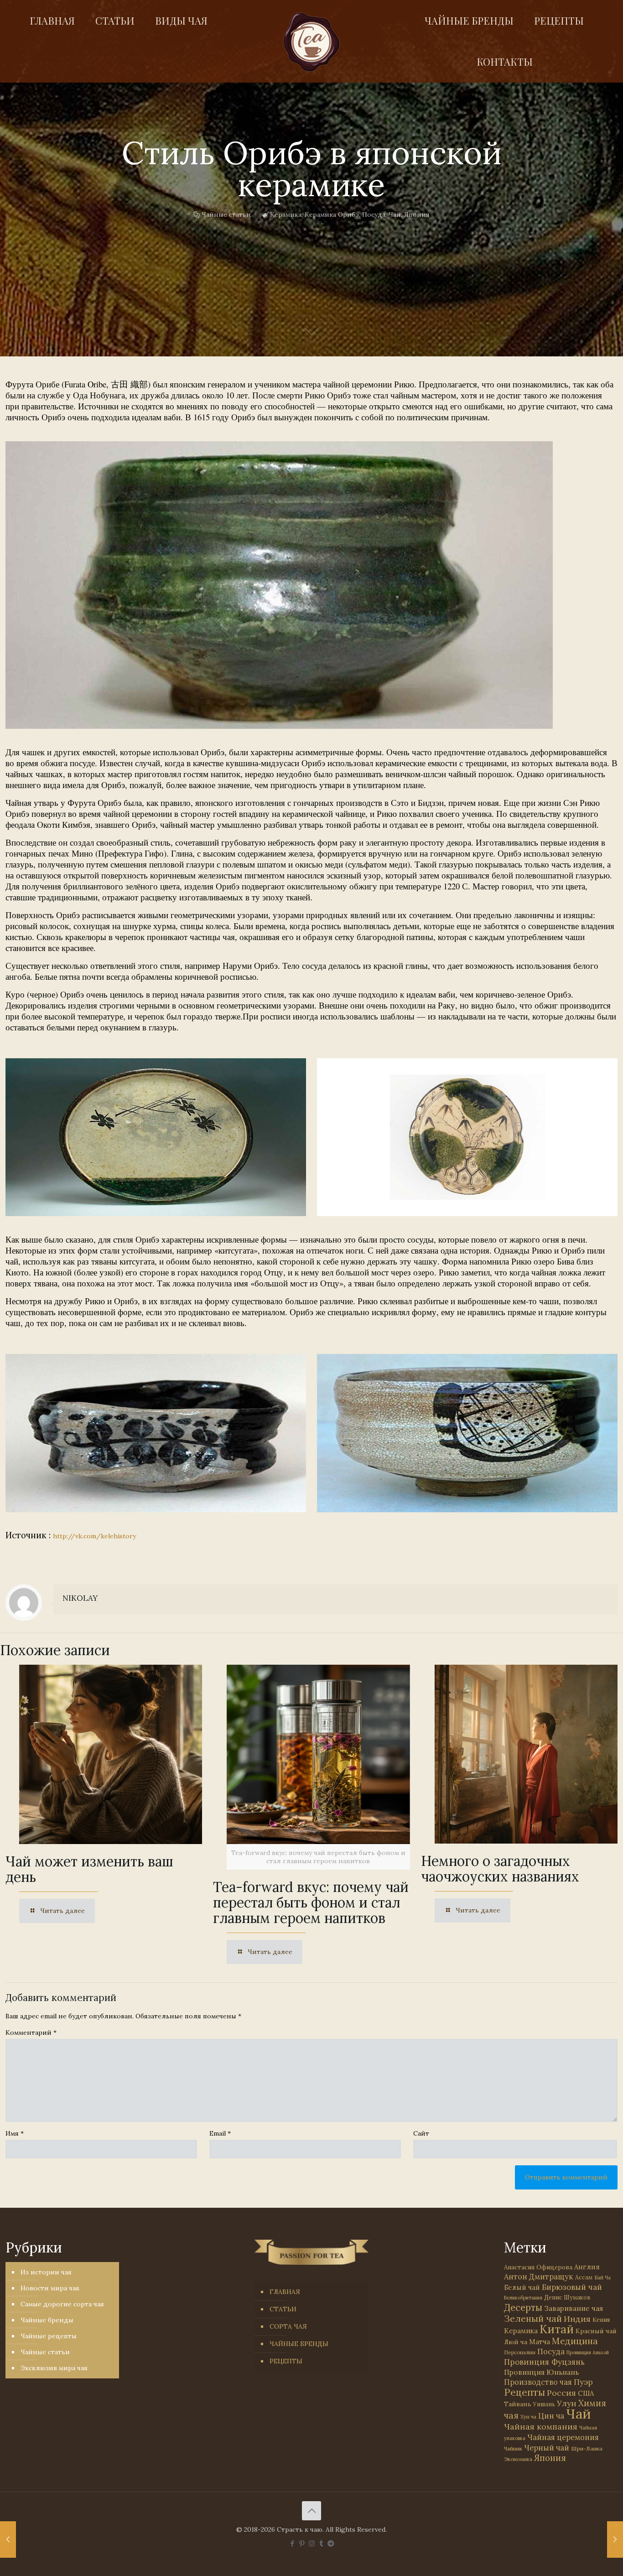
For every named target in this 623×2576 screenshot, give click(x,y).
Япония (417, 214)
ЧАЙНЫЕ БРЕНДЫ (299, 2344)
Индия (577, 2319)
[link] (279, 585)
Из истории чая (46, 2272)
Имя (15, 2133)
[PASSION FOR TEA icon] (331, 2543)
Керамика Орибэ (332, 214)
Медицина (575, 2341)
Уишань (544, 2404)
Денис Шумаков (567, 2297)
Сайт (421, 2133)
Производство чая (538, 2382)
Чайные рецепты (49, 2336)
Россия (561, 2393)
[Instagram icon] (312, 2543)
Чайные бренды (47, 2320)
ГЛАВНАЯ (285, 2292)
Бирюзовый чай (572, 2287)
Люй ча (516, 2342)
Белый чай (522, 2287)
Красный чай (596, 2331)
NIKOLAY (80, 1598)
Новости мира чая (50, 2288)
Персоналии (520, 2352)
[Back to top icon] (311, 2511)
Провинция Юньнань (541, 2372)
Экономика (518, 2459)
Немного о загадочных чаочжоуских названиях (500, 1869)
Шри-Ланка (587, 2448)
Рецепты (524, 2392)
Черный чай (547, 2448)
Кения (601, 2320)
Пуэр (583, 2382)
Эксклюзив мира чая (54, 2368)
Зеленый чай (533, 2318)
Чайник (513, 2448)
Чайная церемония (563, 2437)
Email (220, 2133)
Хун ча (528, 2417)
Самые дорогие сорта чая (62, 2304)
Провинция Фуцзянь (544, 2362)
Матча (540, 2342)
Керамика (286, 214)
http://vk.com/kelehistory (94, 1536)
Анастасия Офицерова (538, 2267)
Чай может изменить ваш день (89, 1869)
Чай (395, 214)
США (586, 2393)
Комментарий (31, 2033)
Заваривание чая (574, 2308)
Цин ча (551, 2416)
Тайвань (518, 2404)
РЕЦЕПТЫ (286, 2361)
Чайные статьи (226, 214)
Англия (587, 2267)
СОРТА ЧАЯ (288, 2326)
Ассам (584, 2277)
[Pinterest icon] (302, 2543)
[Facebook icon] (293, 2543)
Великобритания (523, 2298)
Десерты (523, 2307)
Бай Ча (602, 2278)
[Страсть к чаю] (311, 42)
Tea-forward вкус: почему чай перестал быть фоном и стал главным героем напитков (311, 1902)
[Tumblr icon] (321, 2543)
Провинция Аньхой (588, 2352)
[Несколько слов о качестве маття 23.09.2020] (615, 2539)
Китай (557, 2329)
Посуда (374, 214)
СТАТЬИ (283, 2309)
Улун (567, 2403)
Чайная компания (541, 2427)
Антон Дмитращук (539, 2277)
